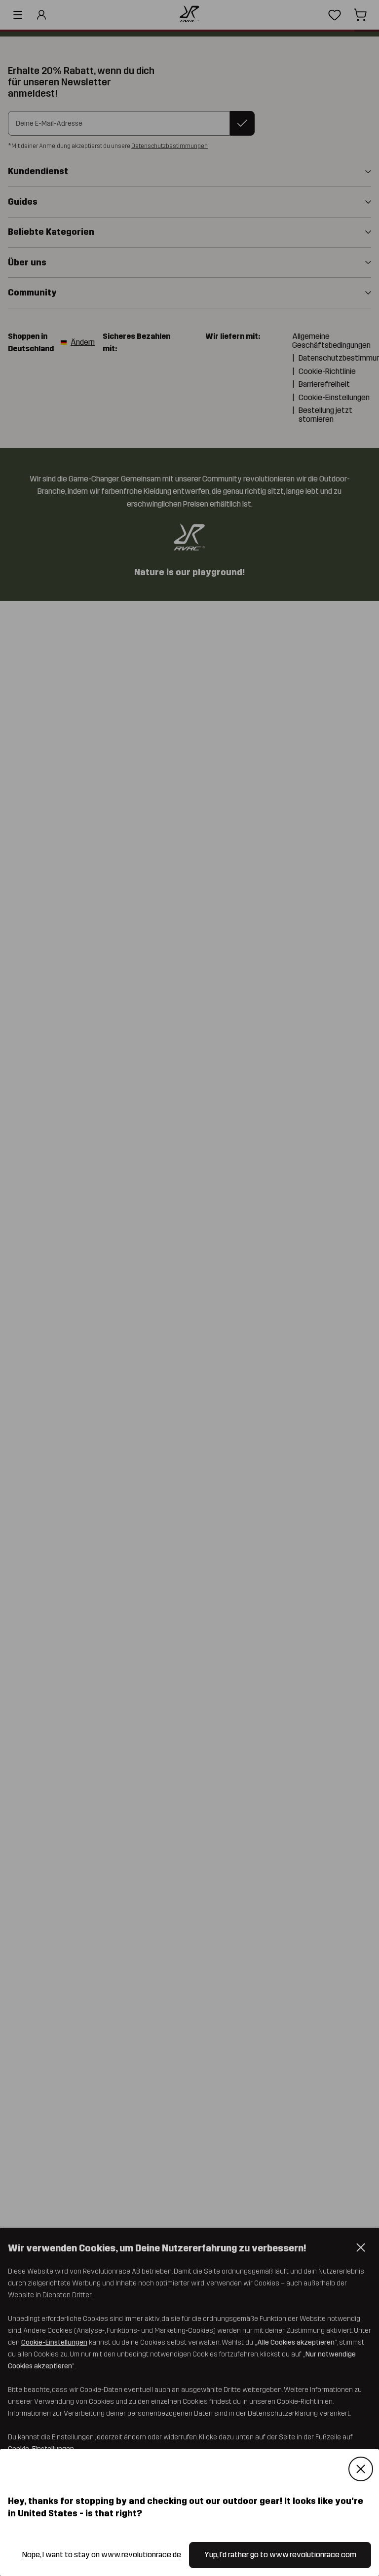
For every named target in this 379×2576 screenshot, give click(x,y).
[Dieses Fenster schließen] (361, 2469)
